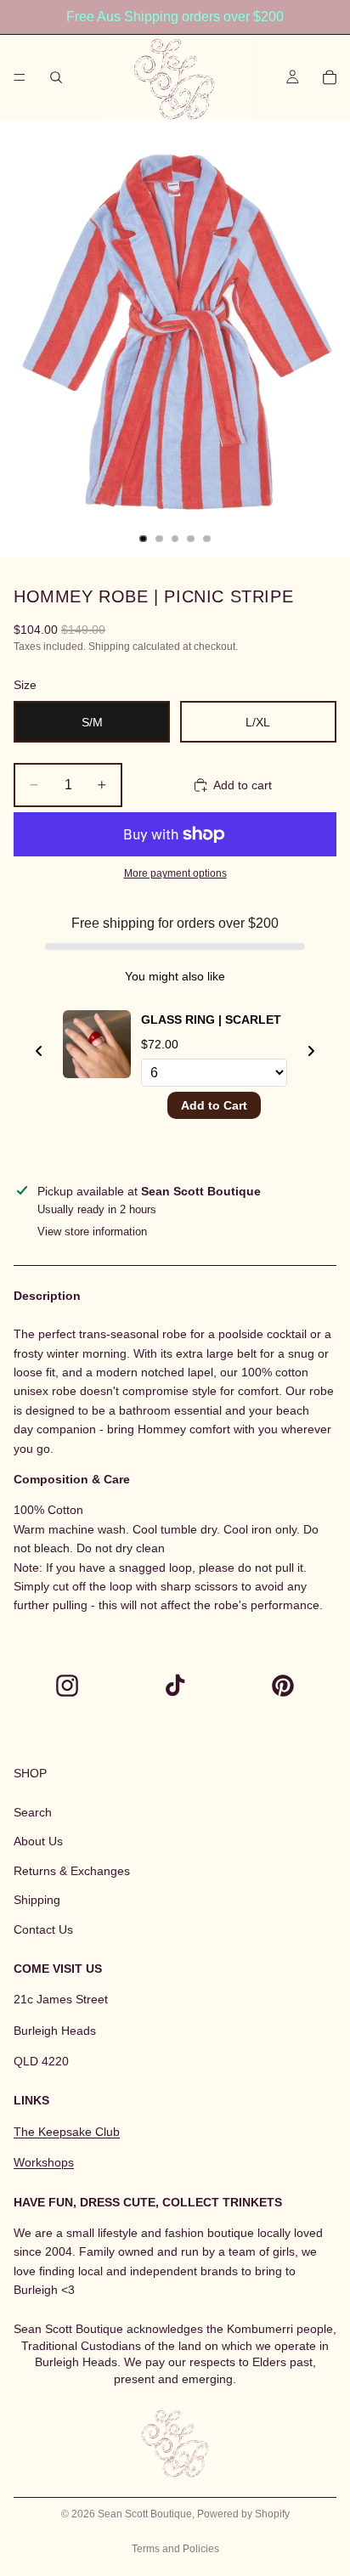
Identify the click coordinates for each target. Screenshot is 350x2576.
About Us (38, 1842)
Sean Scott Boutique (145, 2514)
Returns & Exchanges (72, 1871)
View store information (92, 1232)
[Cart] (330, 77)
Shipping (37, 1901)
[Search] (56, 77)
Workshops (44, 2163)
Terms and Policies (175, 2549)
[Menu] (20, 77)
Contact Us (43, 1929)
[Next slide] (311, 1051)
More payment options (175, 873)
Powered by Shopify (243, 2514)
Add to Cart (214, 1105)
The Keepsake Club (67, 2132)
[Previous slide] (39, 1051)
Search (33, 1812)
